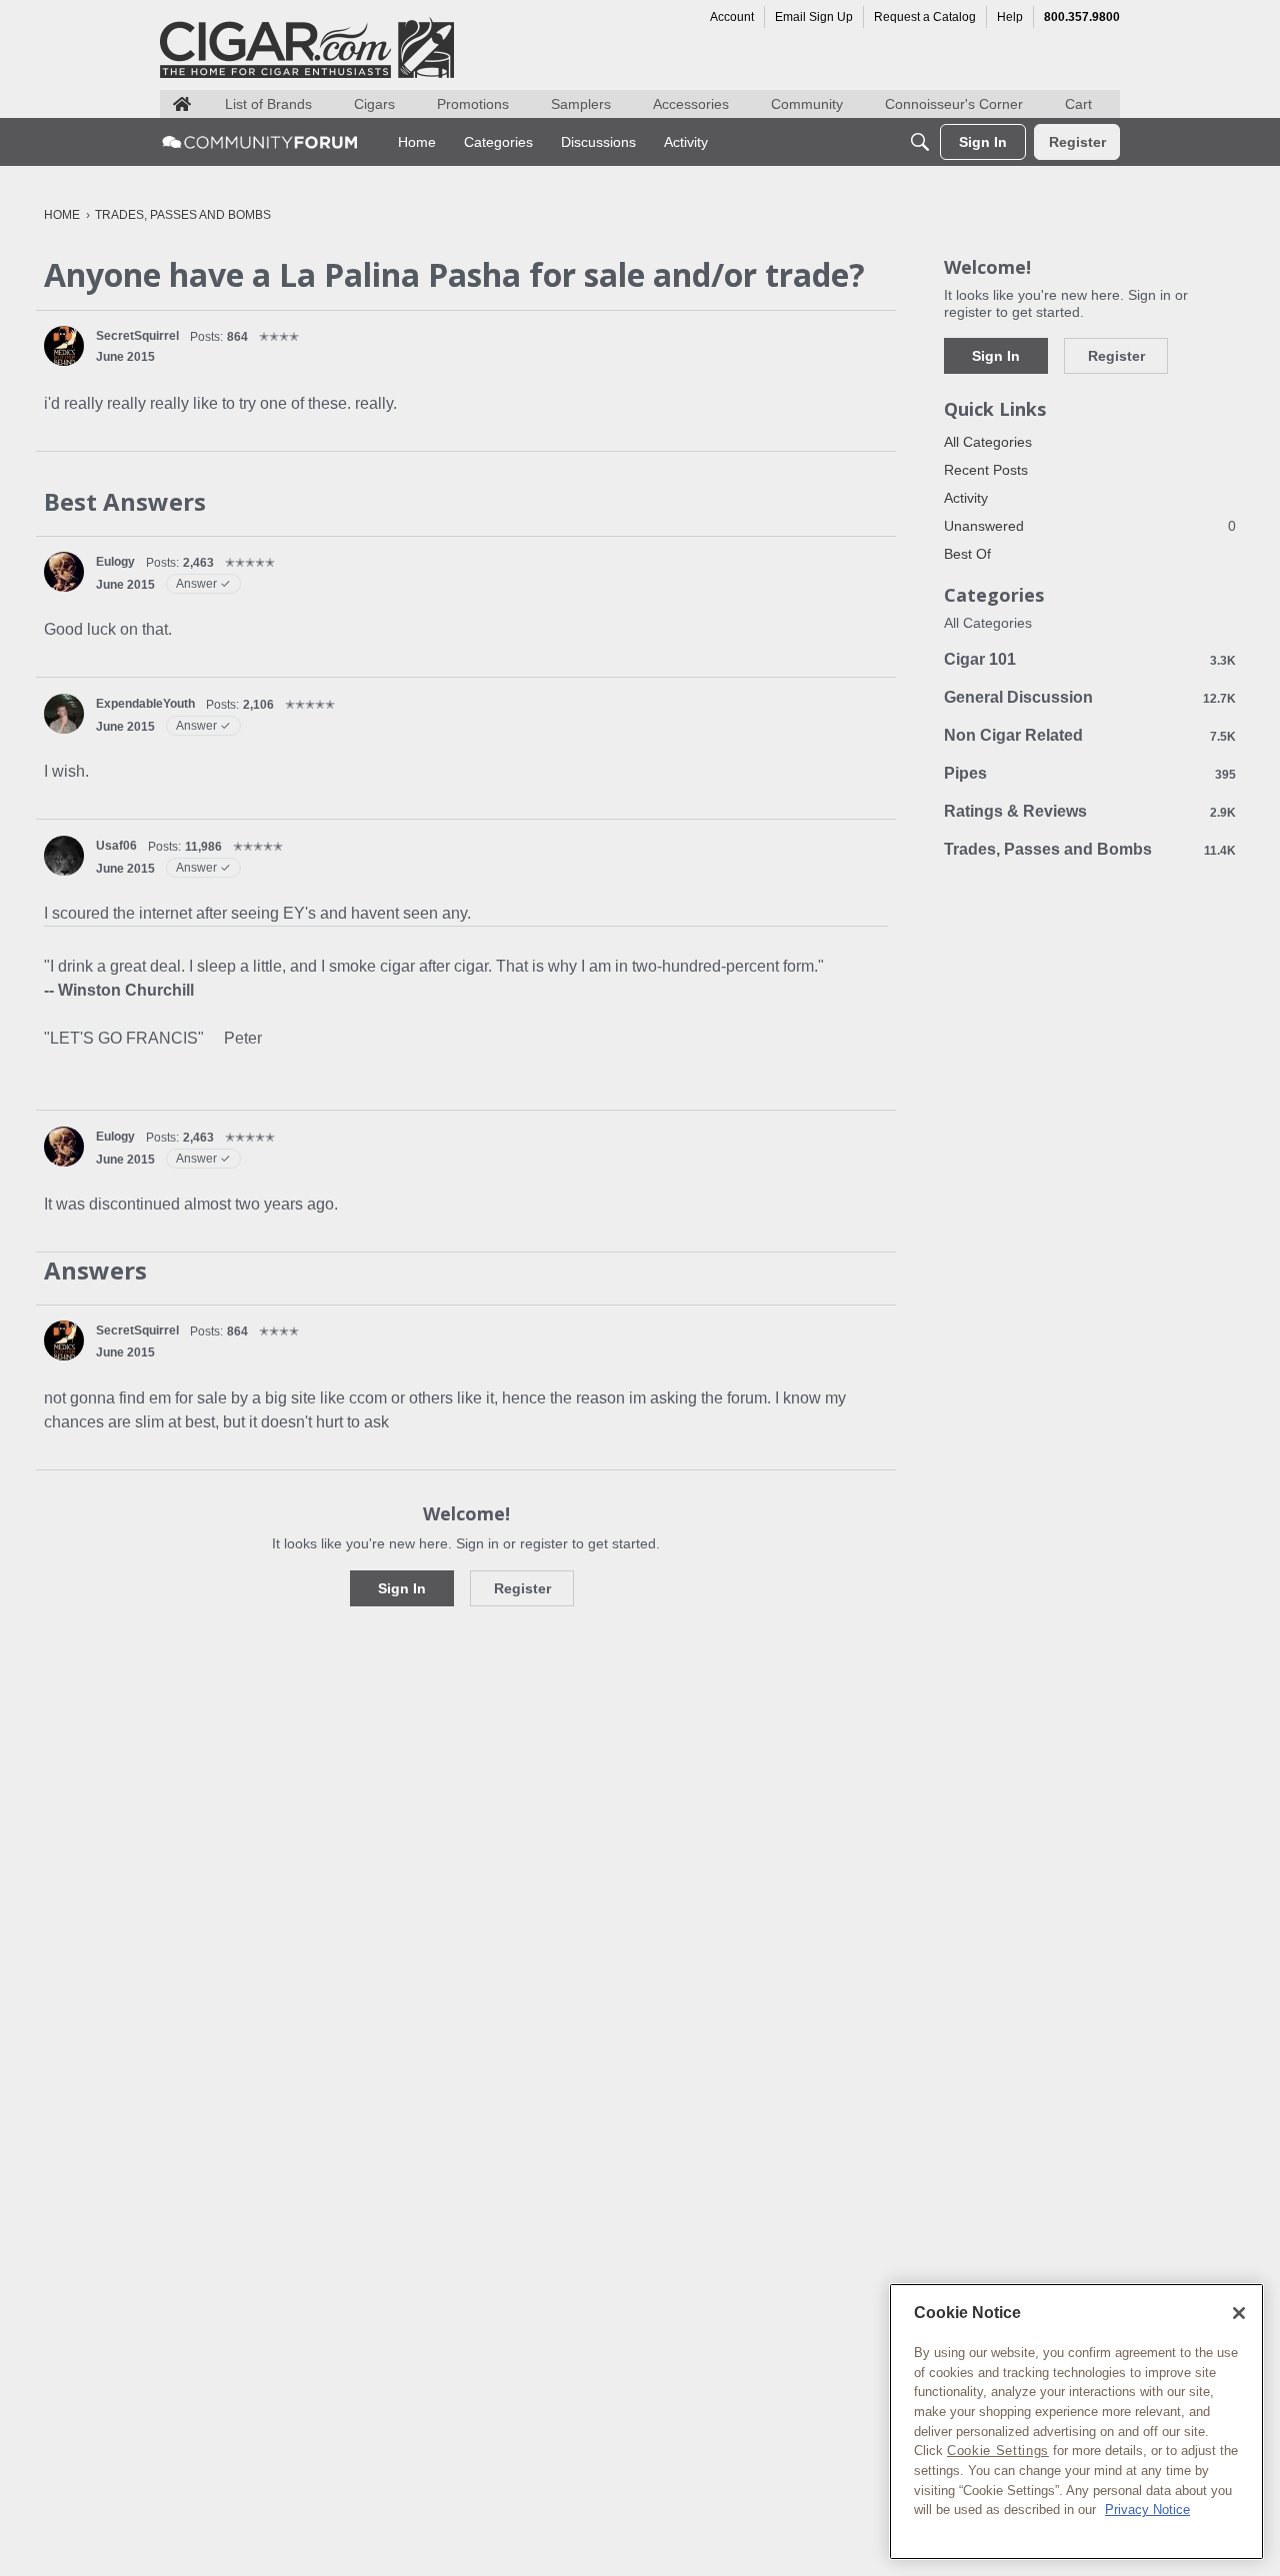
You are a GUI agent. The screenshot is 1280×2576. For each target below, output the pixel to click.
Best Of (967, 554)
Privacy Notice (1147, 2510)
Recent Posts (986, 470)
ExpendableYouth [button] (145, 704)
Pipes (1090, 773)
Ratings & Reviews (1090, 811)
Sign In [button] (402, 1588)
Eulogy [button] (115, 562)
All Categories (988, 442)
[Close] (1239, 2313)
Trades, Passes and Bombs (1090, 849)
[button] (64, 346)
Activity (966, 498)
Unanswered (1090, 526)
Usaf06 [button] (116, 846)
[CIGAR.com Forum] (260, 142)
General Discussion (1090, 697)
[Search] (920, 142)
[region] (1076, 2422)
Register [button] (522, 1588)
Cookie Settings (998, 2451)
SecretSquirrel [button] (137, 336)
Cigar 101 (1090, 659)
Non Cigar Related (1090, 735)
